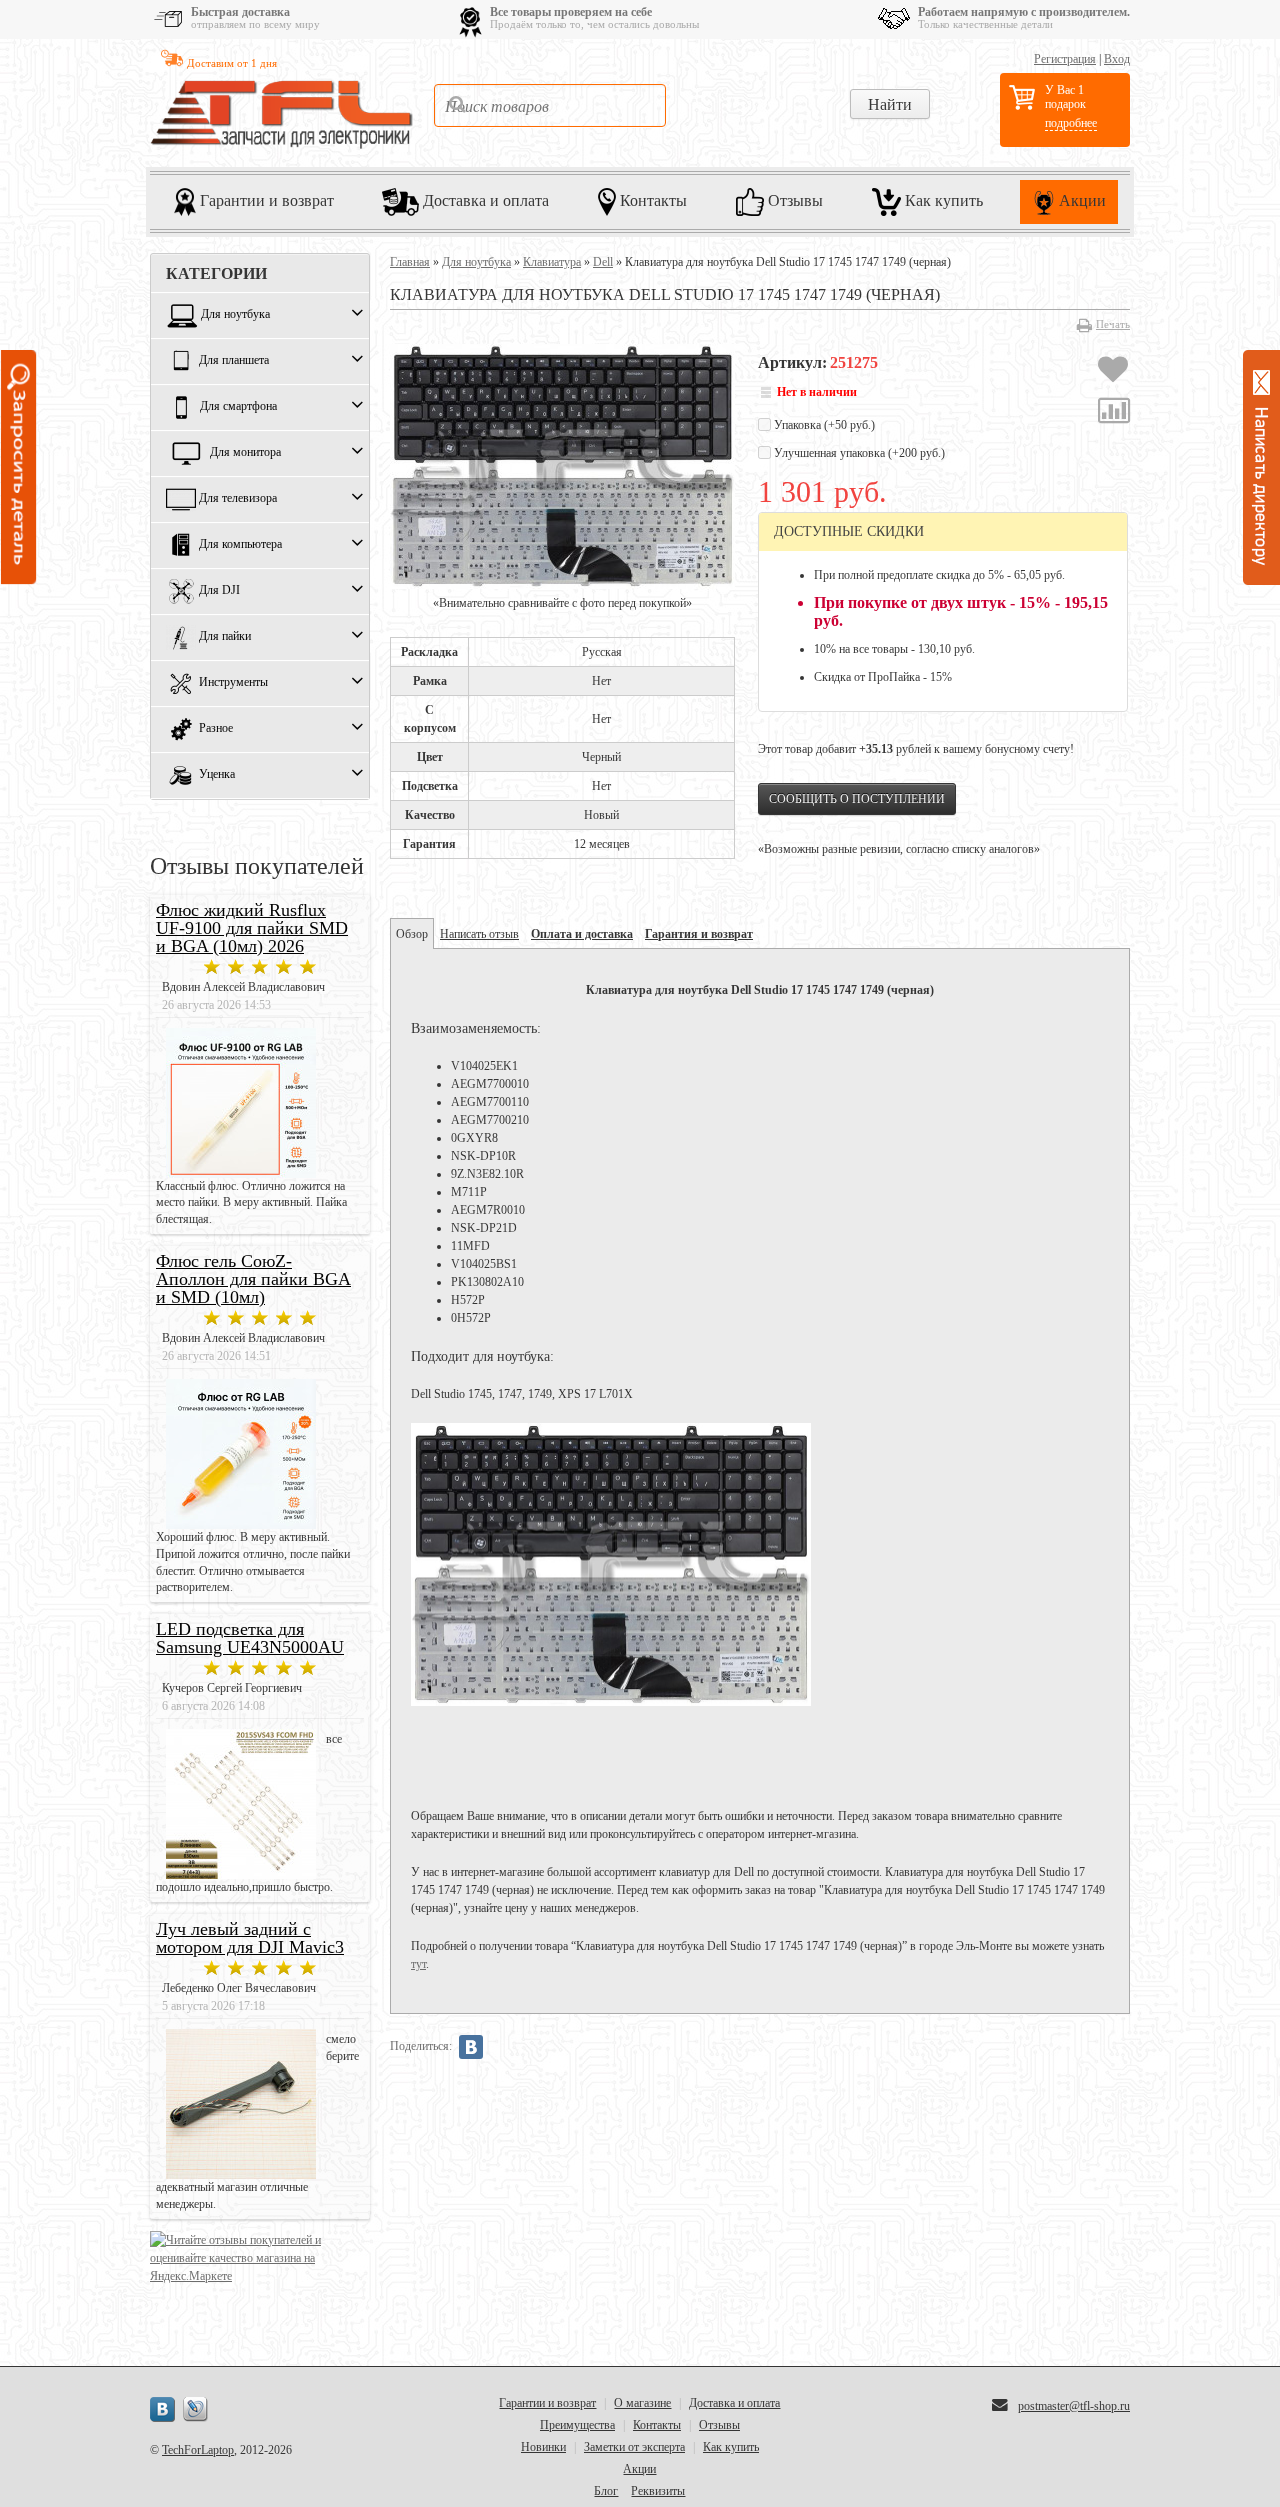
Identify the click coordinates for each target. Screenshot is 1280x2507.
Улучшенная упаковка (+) (858, 453)
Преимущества (577, 2425)
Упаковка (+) (823, 425)
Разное (216, 729)
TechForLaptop (198, 2450)
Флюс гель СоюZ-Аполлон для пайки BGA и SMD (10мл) (253, 1279)
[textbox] (550, 105)
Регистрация (1065, 59)
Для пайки (225, 637)
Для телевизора (238, 499)
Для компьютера (240, 545)
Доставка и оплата (484, 200)
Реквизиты (658, 2491)
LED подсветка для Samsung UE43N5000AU (250, 1638)
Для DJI (219, 591)
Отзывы (793, 200)
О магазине (642, 2403)
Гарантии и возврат (265, 200)
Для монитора (245, 453)
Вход (1117, 59)
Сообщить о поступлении (857, 799)
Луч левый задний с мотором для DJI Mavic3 (250, 1938)
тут (418, 1964)
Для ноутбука (235, 315)
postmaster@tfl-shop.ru (1074, 2406)
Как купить (942, 200)
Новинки (543, 2447)
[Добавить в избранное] (1113, 372)
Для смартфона (238, 407)
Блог (606, 2491)
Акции (1080, 200)
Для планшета (234, 361)
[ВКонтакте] (471, 2047)
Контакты (651, 200)
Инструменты (233, 683)
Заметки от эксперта (634, 2447)
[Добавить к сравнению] (1114, 413)
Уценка (217, 775)
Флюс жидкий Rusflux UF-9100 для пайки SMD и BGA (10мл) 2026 (252, 928)
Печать (1113, 324)
